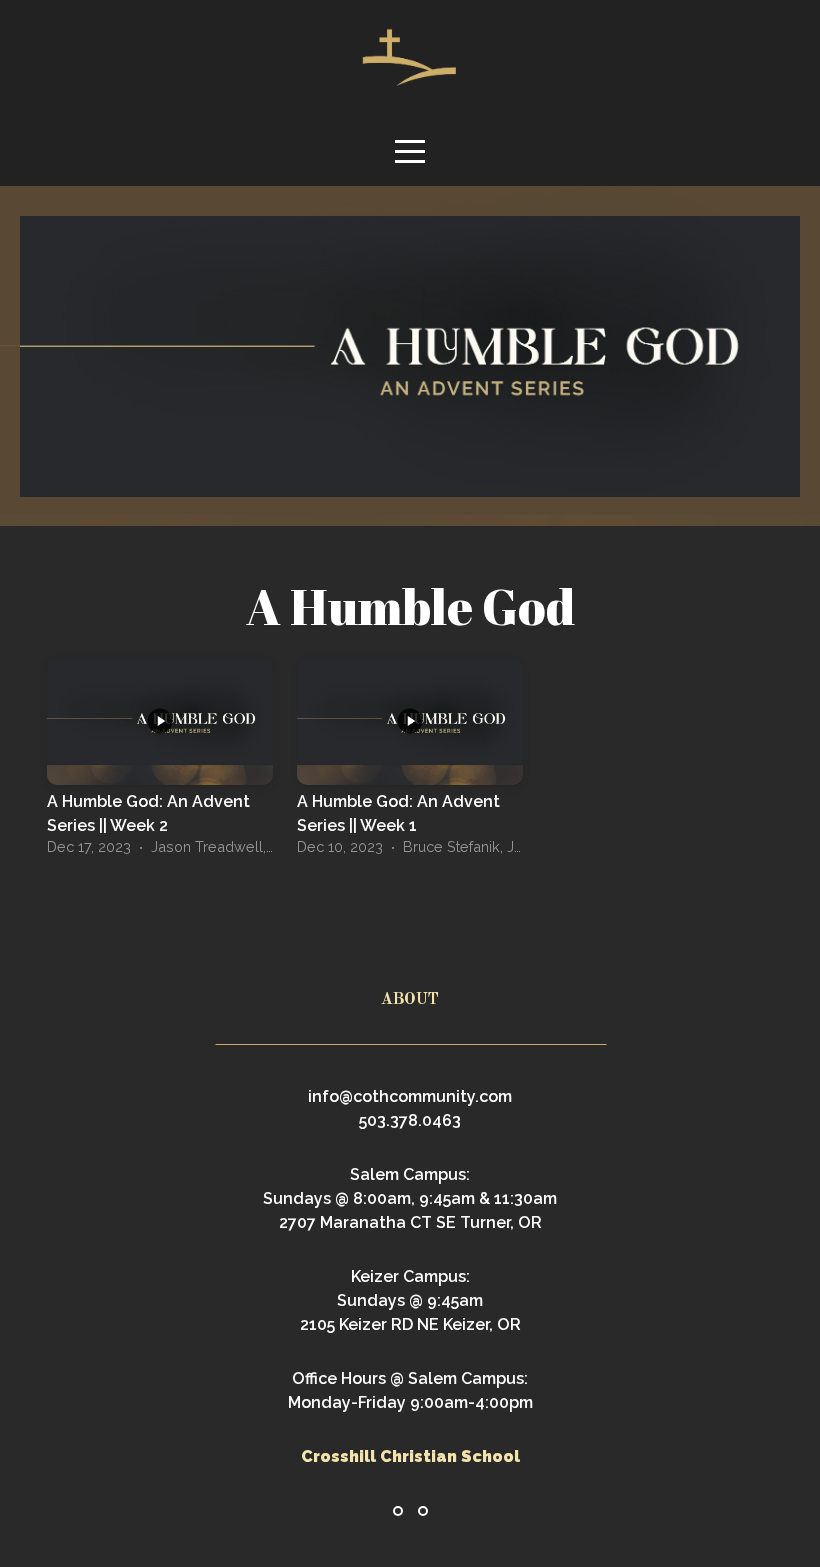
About (410, 1000)
